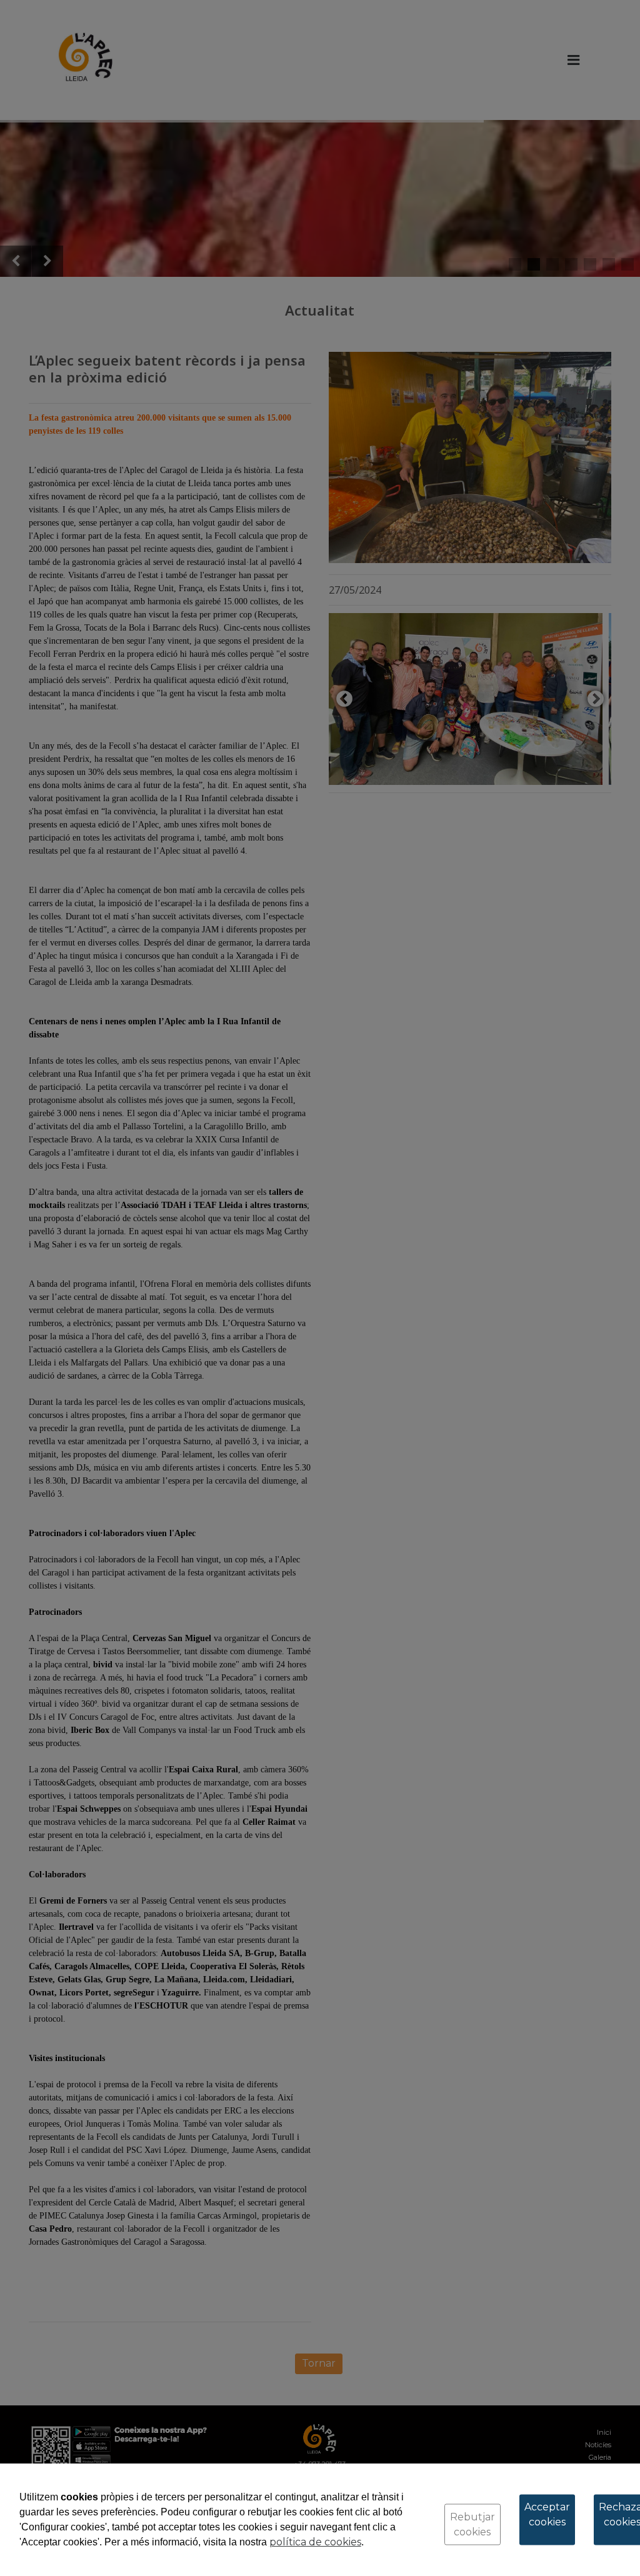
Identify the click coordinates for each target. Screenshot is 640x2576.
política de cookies (315, 2542)
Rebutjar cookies (472, 2524)
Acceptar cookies (547, 2514)
